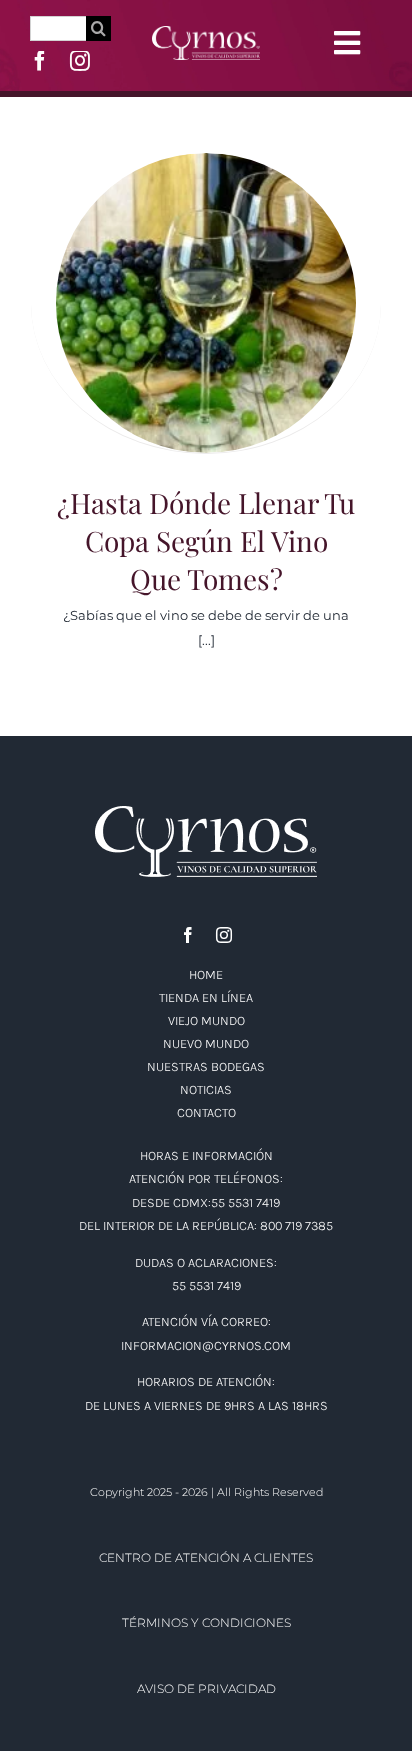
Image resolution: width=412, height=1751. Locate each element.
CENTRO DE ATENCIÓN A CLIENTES (206, 1557)
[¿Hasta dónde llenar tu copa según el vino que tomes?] (206, 303)
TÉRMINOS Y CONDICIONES (206, 1622)
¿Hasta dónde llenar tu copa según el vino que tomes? (206, 277)
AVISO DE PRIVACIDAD (206, 1688)
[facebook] (40, 61)
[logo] (206, 33)
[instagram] (80, 61)
